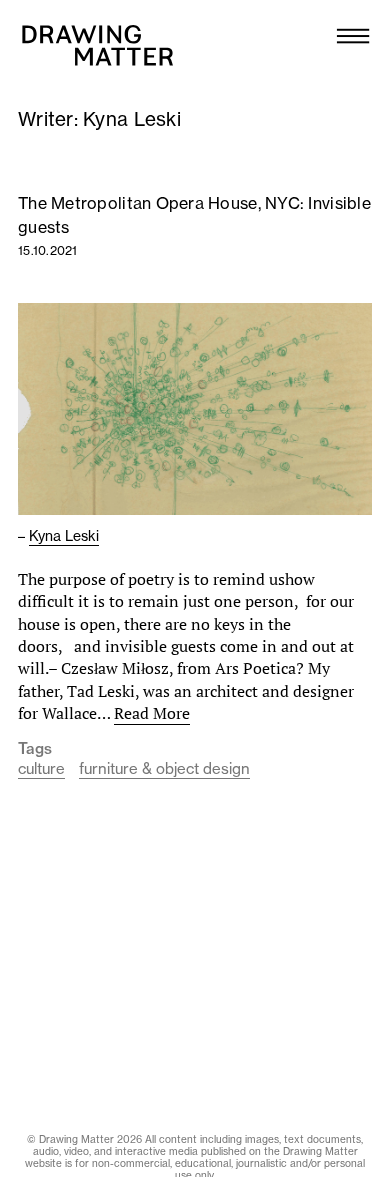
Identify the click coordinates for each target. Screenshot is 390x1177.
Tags (35, 749)
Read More (152, 713)
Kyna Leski (64, 536)
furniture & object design (164, 768)
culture (41, 768)
